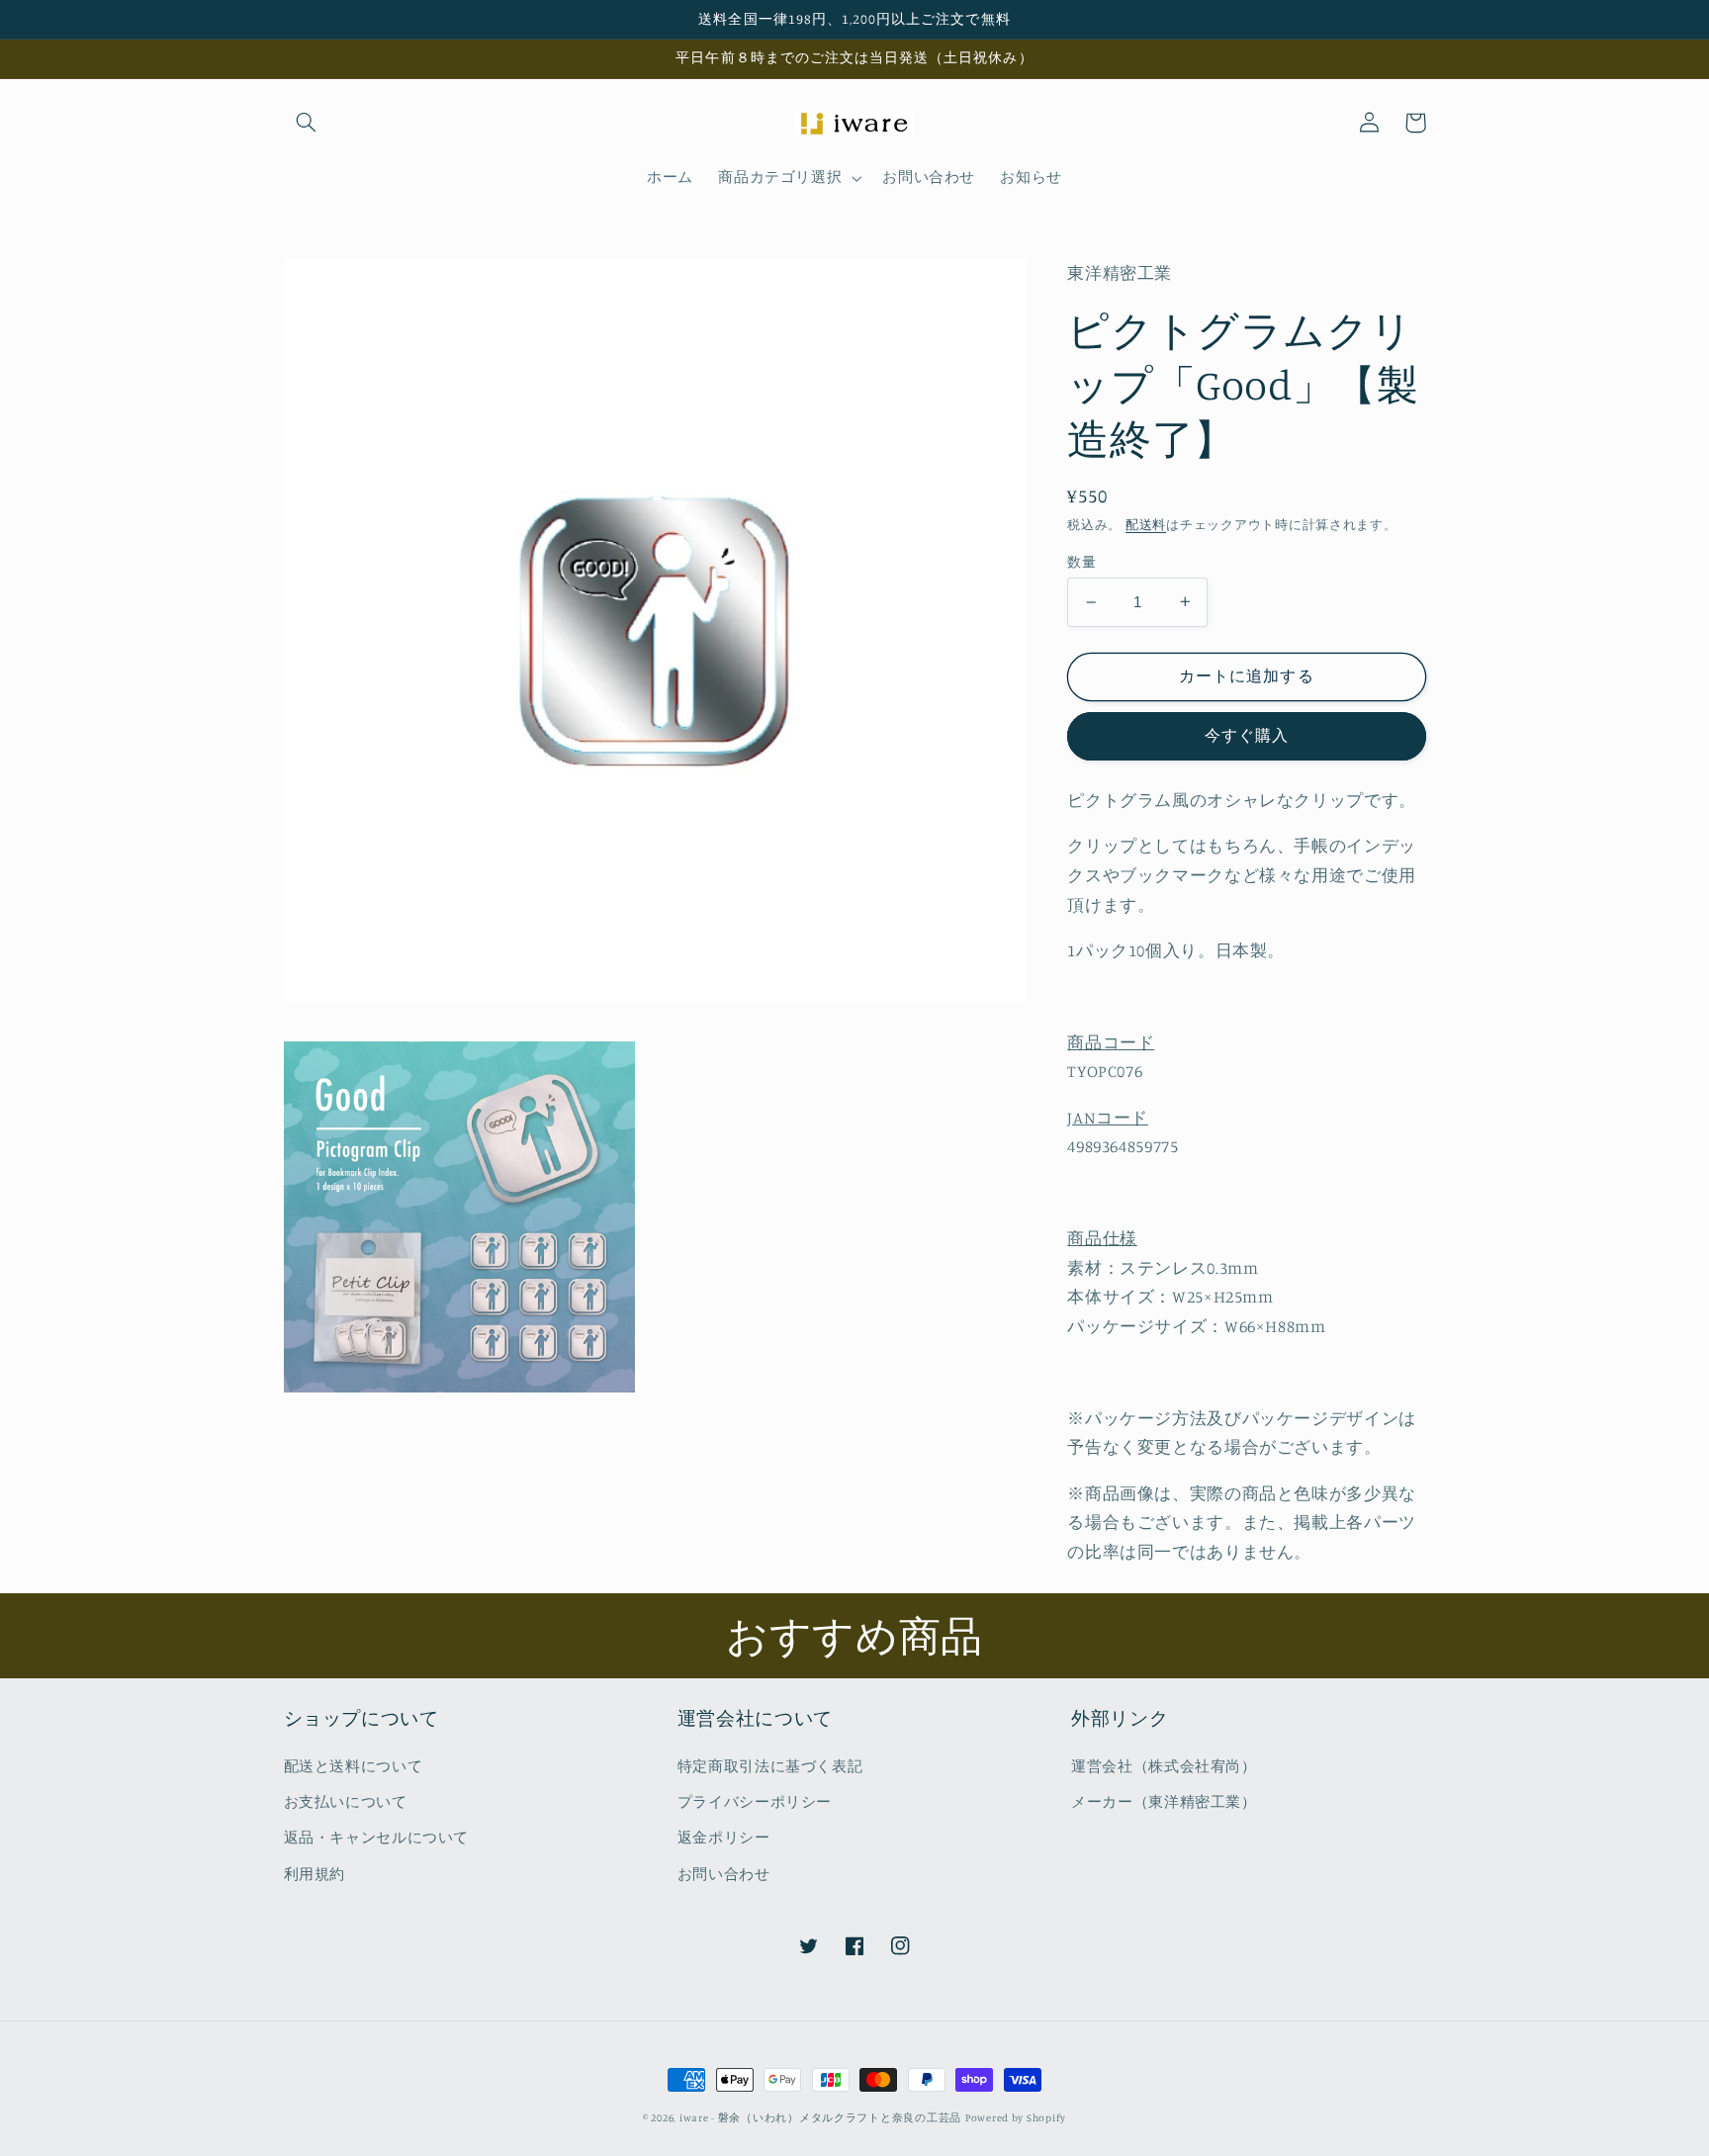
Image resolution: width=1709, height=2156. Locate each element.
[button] (307, 123)
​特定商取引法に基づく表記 (770, 1766)
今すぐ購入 (1247, 735)
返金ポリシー (724, 1837)
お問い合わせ (724, 1874)
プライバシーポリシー (755, 1801)
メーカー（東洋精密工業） (1164, 1801)
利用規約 (315, 1874)
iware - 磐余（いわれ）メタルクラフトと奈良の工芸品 (820, 2117)
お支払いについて (346, 1801)
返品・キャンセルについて (377, 1837)
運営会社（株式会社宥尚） (1164, 1766)
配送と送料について (354, 1766)
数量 (1081, 562)
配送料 (1146, 525)
